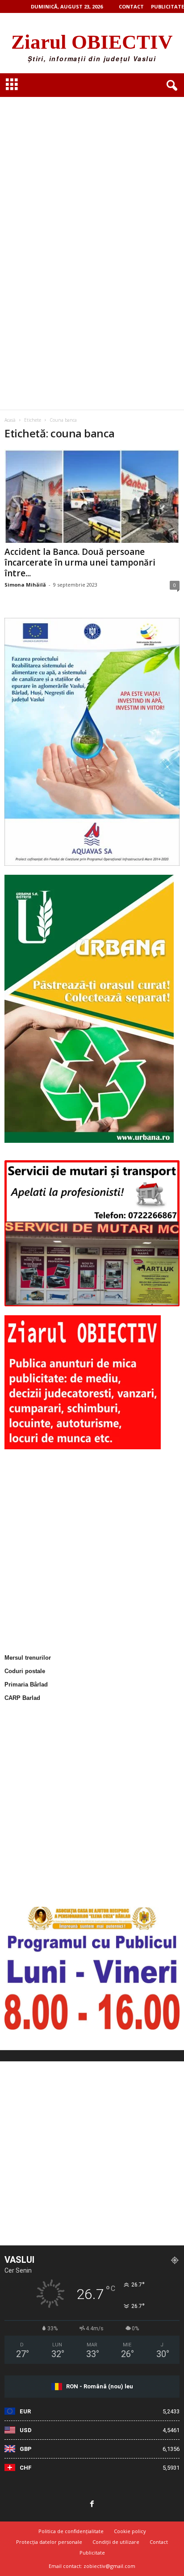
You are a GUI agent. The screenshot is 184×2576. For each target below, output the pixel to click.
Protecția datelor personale (49, 2542)
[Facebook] (92, 2505)
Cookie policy (130, 2531)
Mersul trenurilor (28, 1658)
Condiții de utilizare (116, 2542)
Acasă (10, 420)
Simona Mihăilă (25, 585)
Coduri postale (25, 1671)
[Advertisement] (92, 152)
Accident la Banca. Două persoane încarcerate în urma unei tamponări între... (80, 562)
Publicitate (167, 6)
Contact (131, 6)
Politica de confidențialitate (71, 2531)
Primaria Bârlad (26, 1684)
